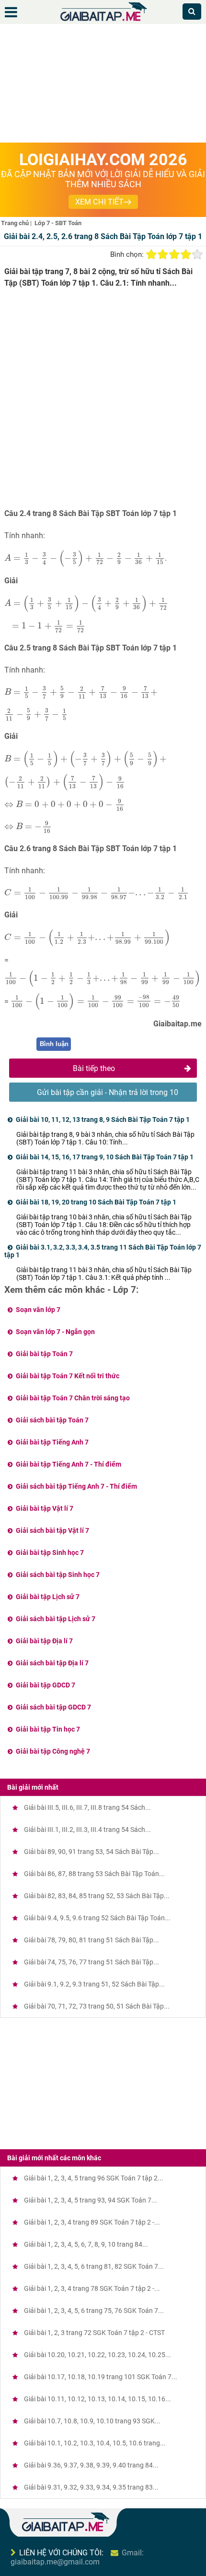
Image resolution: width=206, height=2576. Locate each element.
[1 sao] (151, 254)
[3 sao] (174, 254)
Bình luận (54, 1044)
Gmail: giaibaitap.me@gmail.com (77, 2557)
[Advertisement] (103, 85)
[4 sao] (186, 254)
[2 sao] (163, 254)
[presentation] (85, 558)
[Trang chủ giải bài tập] (103, 21)
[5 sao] (197, 254)
